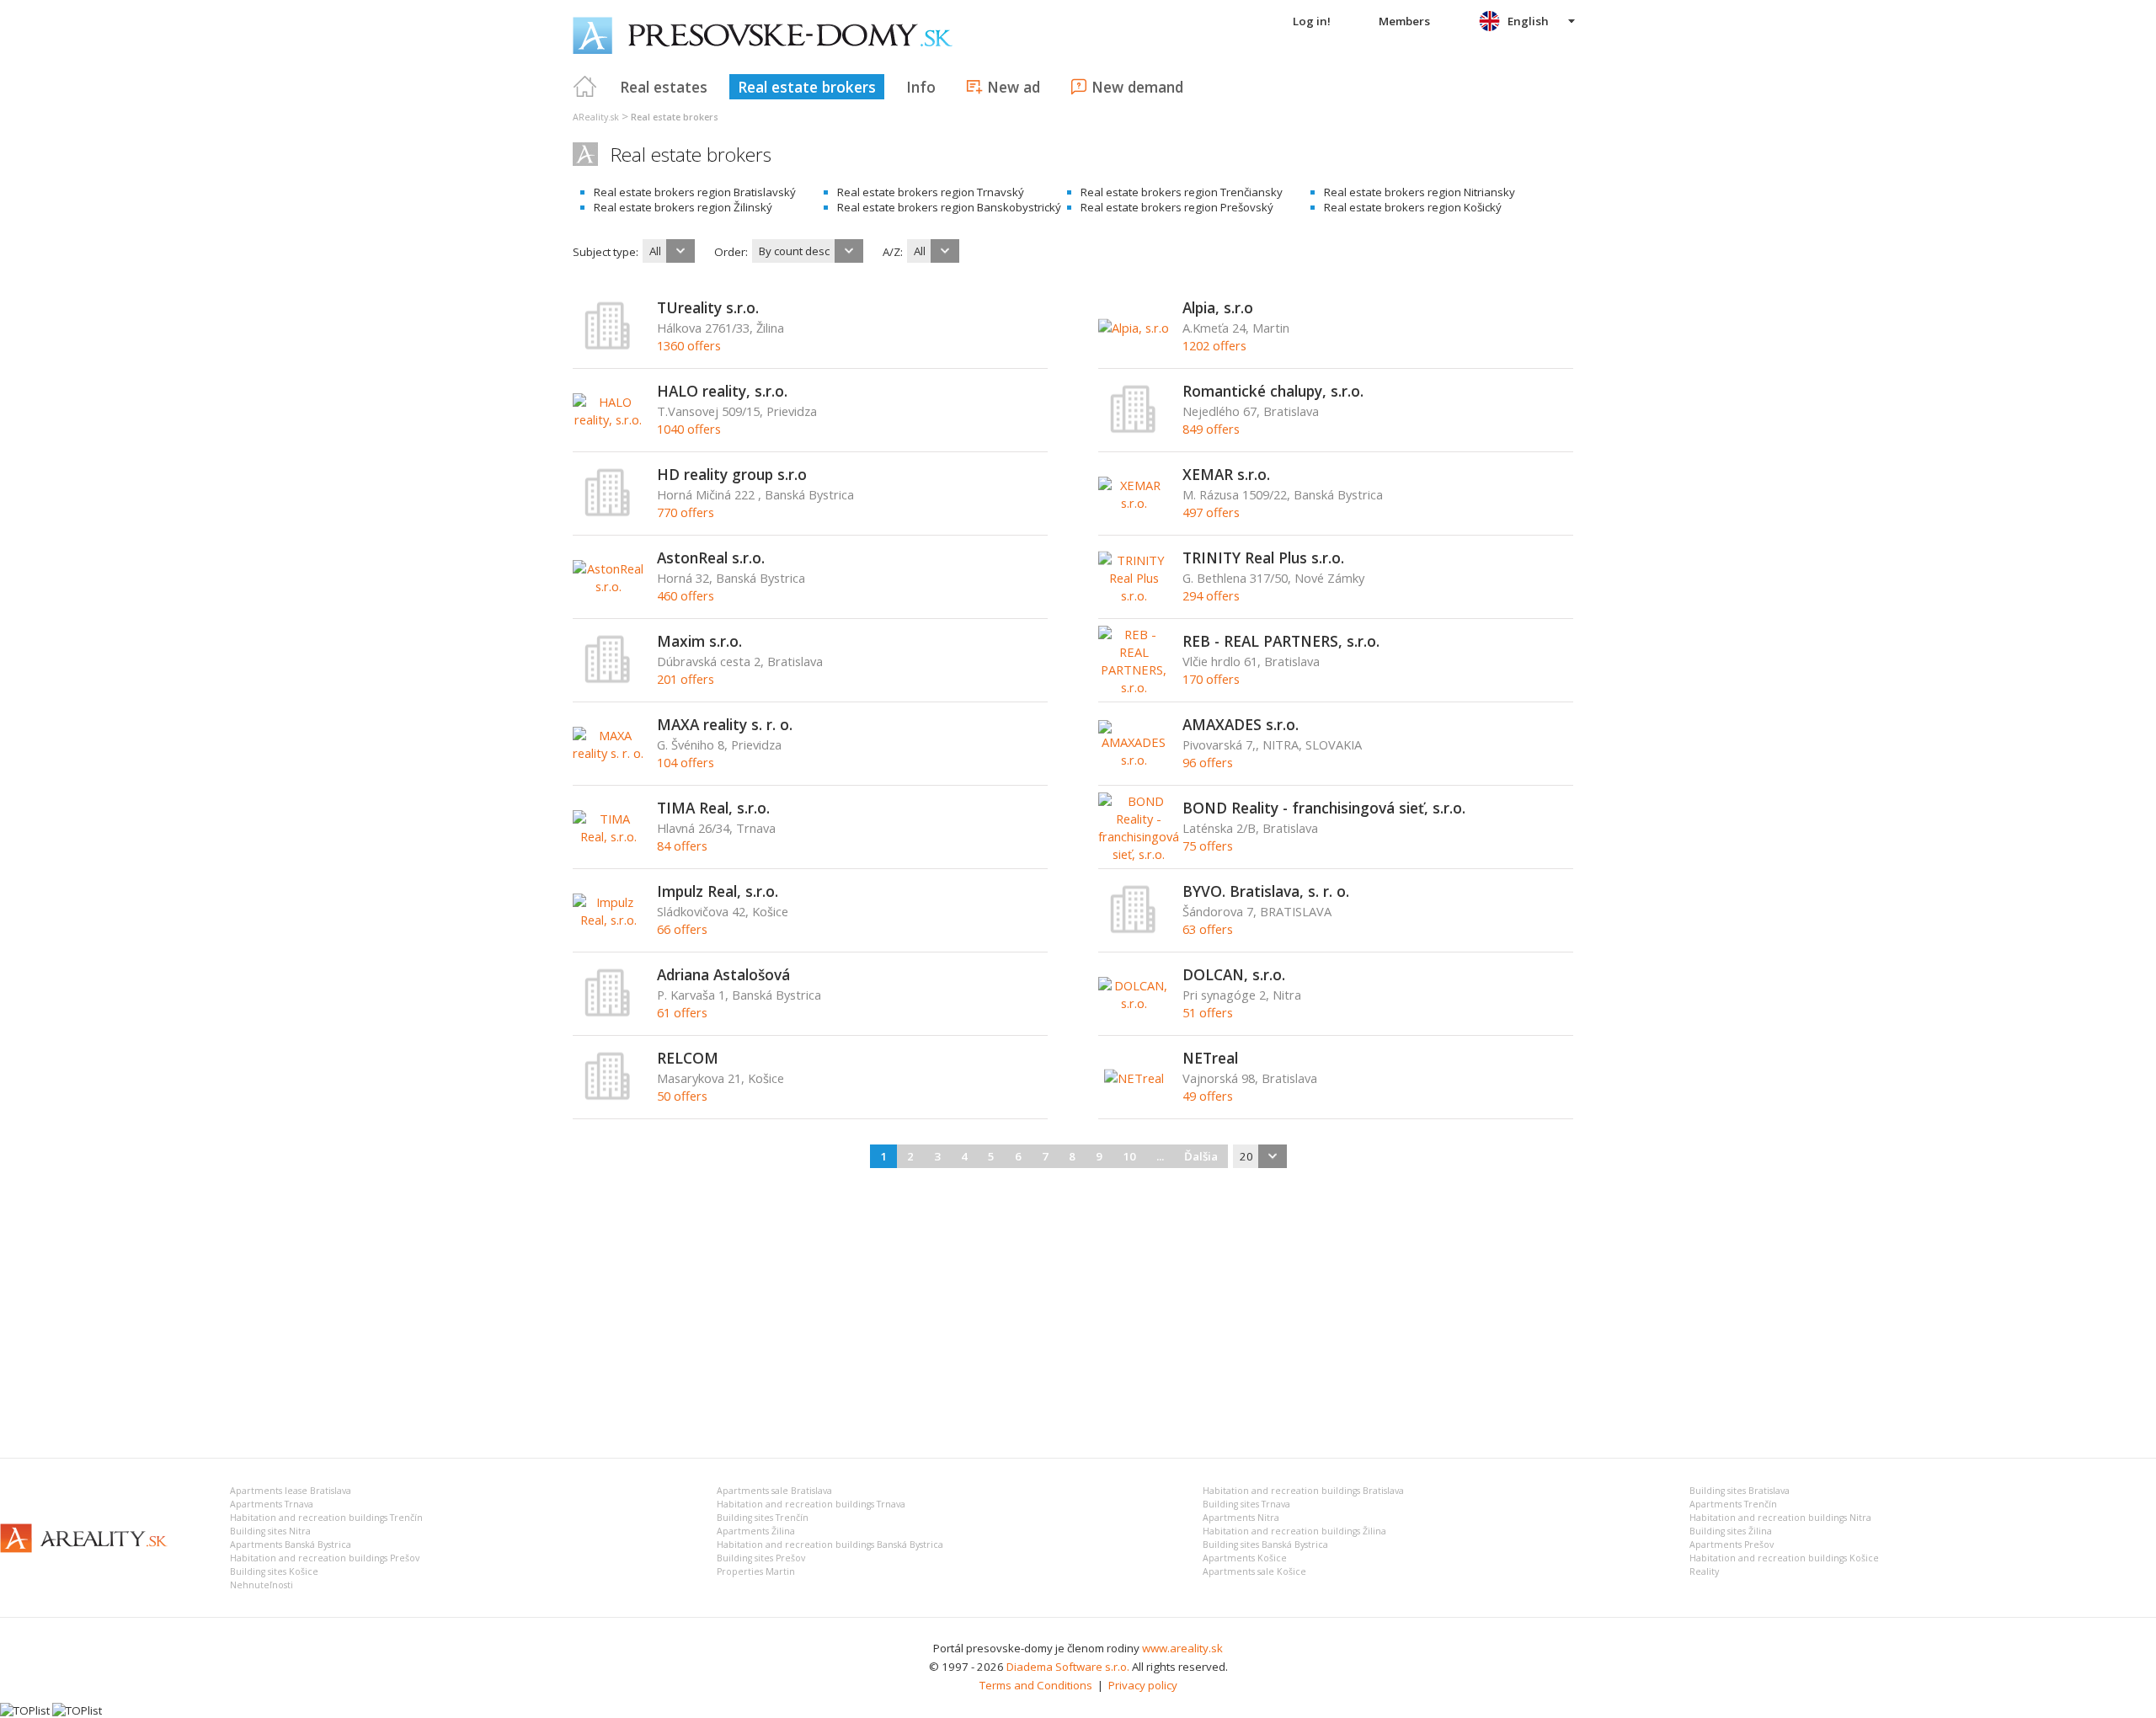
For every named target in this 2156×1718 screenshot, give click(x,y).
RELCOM (688, 1058)
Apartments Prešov (1732, 1545)
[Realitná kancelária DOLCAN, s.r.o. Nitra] (1134, 1003)
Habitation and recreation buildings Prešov (325, 1558)
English (1528, 21)
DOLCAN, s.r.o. (1234, 974)
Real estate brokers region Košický (1413, 207)
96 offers (1208, 762)
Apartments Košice (1245, 1558)
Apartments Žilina (756, 1531)
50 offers (682, 1096)
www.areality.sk (1182, 1648)
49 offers (1208, 1096)
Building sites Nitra (270, 1531)
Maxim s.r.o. (699, 641)
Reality (1704, 1571)
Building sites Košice (274, 1571)
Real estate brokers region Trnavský (931, 192)
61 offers (682, 1012)
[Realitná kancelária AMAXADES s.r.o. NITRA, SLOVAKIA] (1134, 760)
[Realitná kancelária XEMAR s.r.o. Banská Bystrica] (1134, 503)
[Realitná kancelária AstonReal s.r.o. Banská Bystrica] (608, 586)
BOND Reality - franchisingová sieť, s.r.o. (1324, 808)
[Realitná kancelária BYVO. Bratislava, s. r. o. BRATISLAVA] (1134, 930)
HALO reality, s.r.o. (722, 391)
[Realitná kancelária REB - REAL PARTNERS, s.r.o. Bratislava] (1134, 687)
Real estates (664, 87)
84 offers (682, 846)
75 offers (1208, 846)
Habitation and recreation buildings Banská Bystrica (830, 1545)
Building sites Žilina (1731, 1531)
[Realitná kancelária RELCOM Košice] (608, 1096)
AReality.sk (596, 117)
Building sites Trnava (1246, 1504)
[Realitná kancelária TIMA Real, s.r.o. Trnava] (608, 836)
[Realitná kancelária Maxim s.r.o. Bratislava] (608, 680)
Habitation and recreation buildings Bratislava (1303, 1491)
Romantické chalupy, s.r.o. (1273, 391)
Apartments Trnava (272, 1504)
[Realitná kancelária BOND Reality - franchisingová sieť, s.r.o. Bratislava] (1139, 854)
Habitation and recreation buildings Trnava (811, 1504)
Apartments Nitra (1241, 1518)
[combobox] (669, 251)
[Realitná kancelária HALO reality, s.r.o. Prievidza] (608, 419)
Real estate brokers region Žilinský (683, 207)
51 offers (1208, 1012)
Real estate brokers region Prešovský (1177, 207)
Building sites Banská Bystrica (1265, 1545)
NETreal (1210, 1058)
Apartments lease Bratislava (291, 1491)
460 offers (686, 595)
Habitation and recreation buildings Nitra (1780, 1518)
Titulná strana (585, 87)
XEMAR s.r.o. (1226, 474)
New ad (1014, 87)
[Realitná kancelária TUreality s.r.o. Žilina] (608, 346)
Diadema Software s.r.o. (1068, 1667)
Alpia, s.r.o (1218, 307)
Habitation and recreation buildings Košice (1784, 1558)
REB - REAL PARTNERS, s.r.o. (1281, 641)
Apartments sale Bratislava (774, 1491)
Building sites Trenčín (763, 1518)
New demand (1137, 87)
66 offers (682, 929)
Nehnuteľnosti (261, 1585)
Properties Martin (756, 1571)
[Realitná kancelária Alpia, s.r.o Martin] (1134, 328)
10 (1129, 1156)
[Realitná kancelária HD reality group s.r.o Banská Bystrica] (608, 513)
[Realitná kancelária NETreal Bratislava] (1134, 1078)
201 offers (686, 679)
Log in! (1312, 21)
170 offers (1211, 679)
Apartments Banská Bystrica (291, 1545)
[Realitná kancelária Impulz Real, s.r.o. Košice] (608, 920)
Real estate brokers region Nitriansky (1420, 192)
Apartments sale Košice (1254, 1571)
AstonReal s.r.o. (711, 558)
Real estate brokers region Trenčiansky (1182, 192)
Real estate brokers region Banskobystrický (949, 207)
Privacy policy (1143, 1685)
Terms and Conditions (1036, 1685)
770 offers (686, 512)
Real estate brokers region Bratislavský (695, 192)
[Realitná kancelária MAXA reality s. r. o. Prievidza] (608, 753)
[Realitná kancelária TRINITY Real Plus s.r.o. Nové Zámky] (1134, 595)
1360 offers (689, 345)
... (1160, 1156)
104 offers (686, 762)
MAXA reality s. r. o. (725, 724)
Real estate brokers (807, 87)
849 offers (1211, 429)
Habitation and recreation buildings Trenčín (326, 1518)
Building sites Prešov (761, 1558)
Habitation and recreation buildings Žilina (1294, 1531)
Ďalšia (1201, 1156)
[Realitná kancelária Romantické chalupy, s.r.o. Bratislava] (1134, 429)
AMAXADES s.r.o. (1241, 724)
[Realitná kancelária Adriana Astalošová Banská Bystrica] (608, 1013)
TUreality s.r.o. (708, 307)
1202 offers (1214, 345)
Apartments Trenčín (1733, 1504)
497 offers (1211, 512)
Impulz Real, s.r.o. (718, 891)
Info (921, 87)
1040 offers (689, 429)
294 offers (1211, 595)
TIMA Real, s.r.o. (713, 808)
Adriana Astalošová (723, 974)
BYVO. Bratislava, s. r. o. (1266, 891)
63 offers (1208, 929)
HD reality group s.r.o (732, 474)
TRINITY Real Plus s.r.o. (1263, 558)
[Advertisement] (1078, 1310)
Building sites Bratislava (1740, 1491)
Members (1404, 21)
